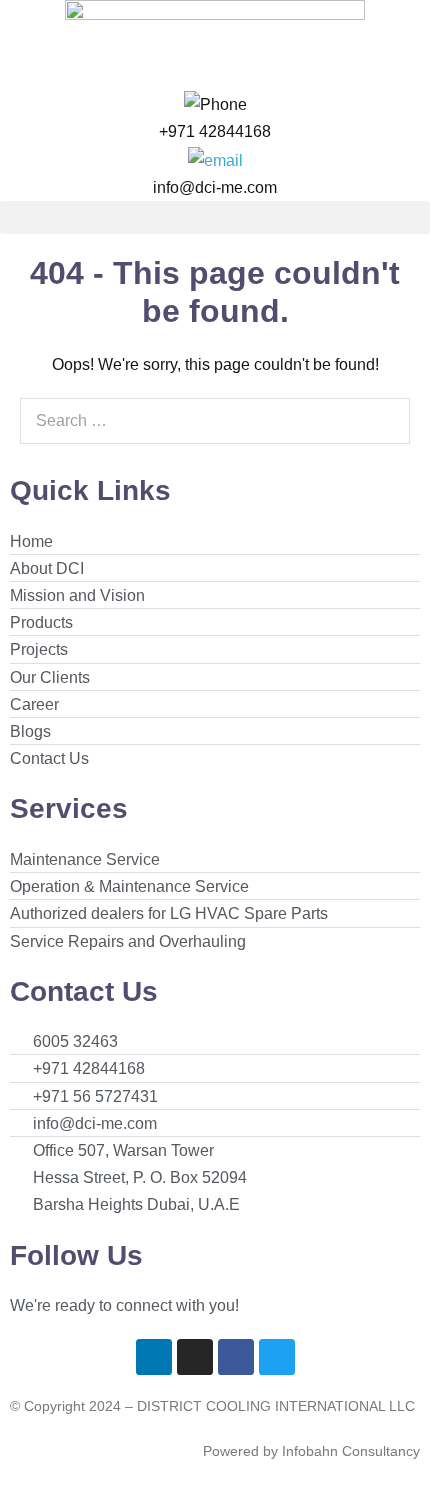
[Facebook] (236, 1357)
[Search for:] (215, 420)
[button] (215, 217)
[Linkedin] (154, 1357)
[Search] (384, 421)
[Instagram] (195, 1357)
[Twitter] (277, 1357)
